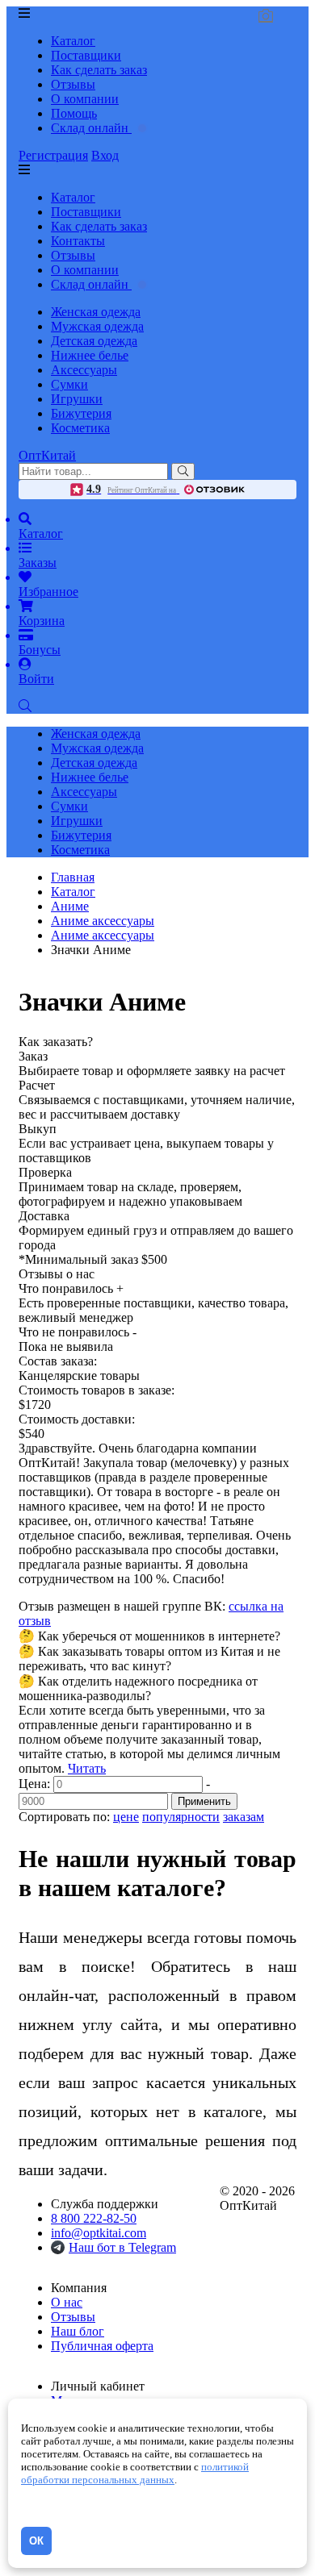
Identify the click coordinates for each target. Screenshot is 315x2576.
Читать (87, 1768)
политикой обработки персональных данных (135, 2473)
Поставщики (86, 55)
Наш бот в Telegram (122, 2247)
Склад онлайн (91, 128)
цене (126, 1817)
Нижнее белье (90, 355)
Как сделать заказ (99, 70)
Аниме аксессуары (103, 935)
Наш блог (78, 2331)
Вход (105, 155)
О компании (85, 99)
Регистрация (53, 155)
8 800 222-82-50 (94, 2218)
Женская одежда (96, 312)
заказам (244, 1817)
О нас (67, 2302)
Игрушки (77, 399)
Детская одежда (94, 341)
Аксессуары (84, 370)
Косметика (80, 428)
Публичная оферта (102, 2346)
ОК (36, 2541)
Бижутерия (81, 413)
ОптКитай (47, 455)
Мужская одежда (97, 326)
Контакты (78, 241)
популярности (181, 1817)
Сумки (69, 384)
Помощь (74, 113)
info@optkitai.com (99, 2233)
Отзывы (73, 84)
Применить (204, 1801)
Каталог (73, 41)
